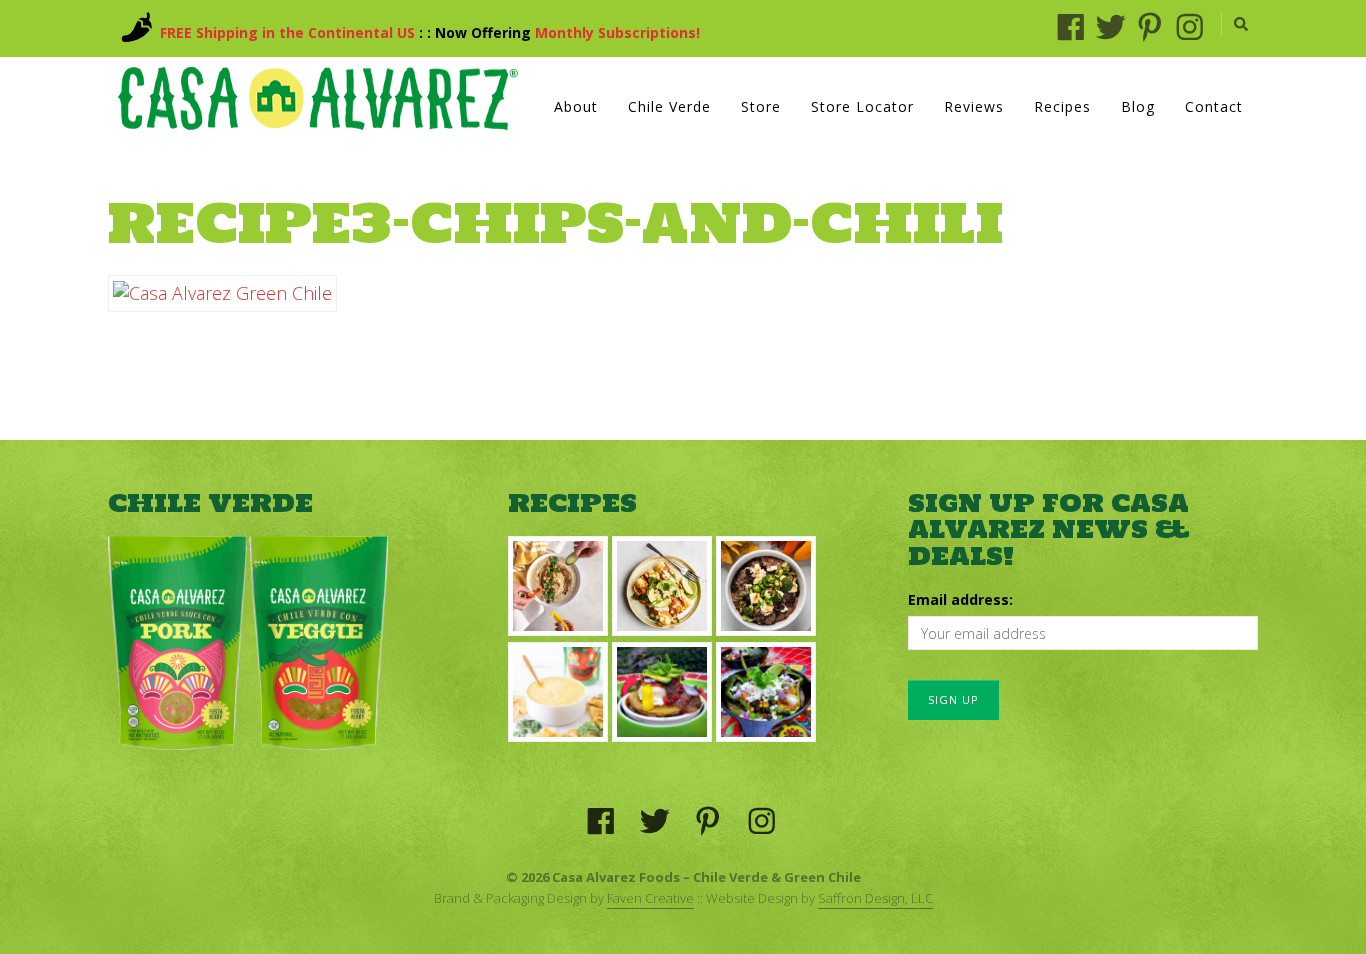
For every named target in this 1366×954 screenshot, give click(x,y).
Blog (1138, 106)
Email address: (960, 599)
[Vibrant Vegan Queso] (558, 692)
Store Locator (862, 106)
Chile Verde (669, 106)
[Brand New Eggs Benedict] (662, 692)
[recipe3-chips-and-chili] (222, 293)
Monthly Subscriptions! (617, 32)
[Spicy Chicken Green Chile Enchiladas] (662, 586)
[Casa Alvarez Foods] (318, 98)
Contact (1214, 106)
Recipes (1062, 106)
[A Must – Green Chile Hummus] (558, 586)
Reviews (974, 106)
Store (761, 106)
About (576, 106)
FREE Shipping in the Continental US (287, 32)
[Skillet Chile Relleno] (766, 692)
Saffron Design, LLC (875, 898)
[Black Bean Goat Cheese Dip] (766, 586)
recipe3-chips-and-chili (555, 222)
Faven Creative (650, 898)
